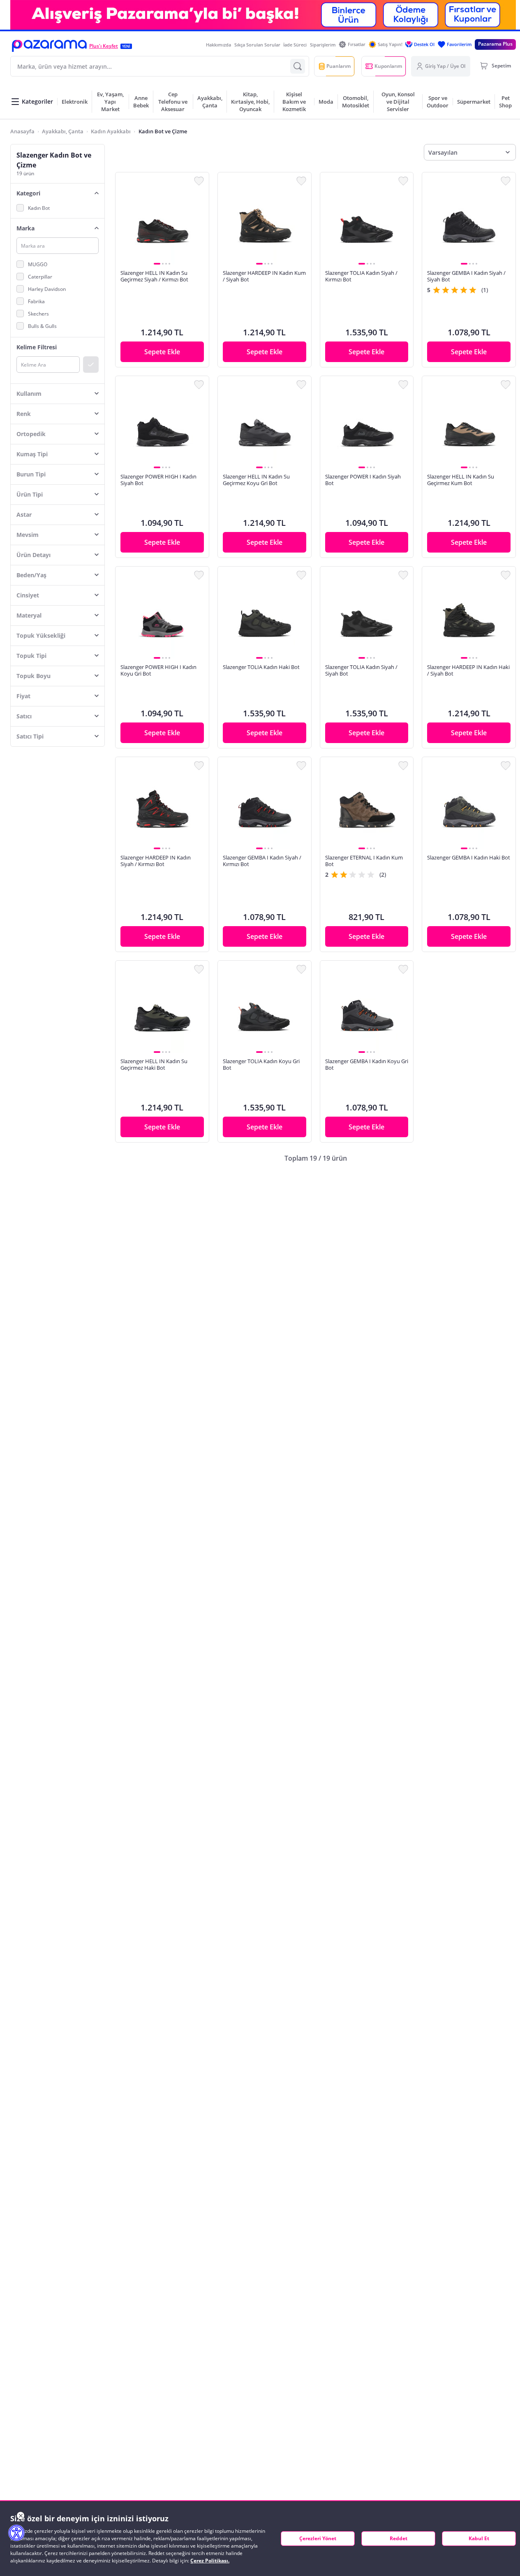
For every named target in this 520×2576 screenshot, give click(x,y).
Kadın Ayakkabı (111, 131)
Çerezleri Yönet (318, 2538)
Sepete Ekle (162, 352)
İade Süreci (295, 45)
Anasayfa (22, 131)
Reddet (399, 2538)
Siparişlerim (323, 45)
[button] (49, 46)
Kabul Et (479, 2538)
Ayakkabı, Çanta (63, 131)
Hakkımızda (218, 45)
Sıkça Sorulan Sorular (257, 45)
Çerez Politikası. (210, 2561)
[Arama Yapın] (298, 66)
